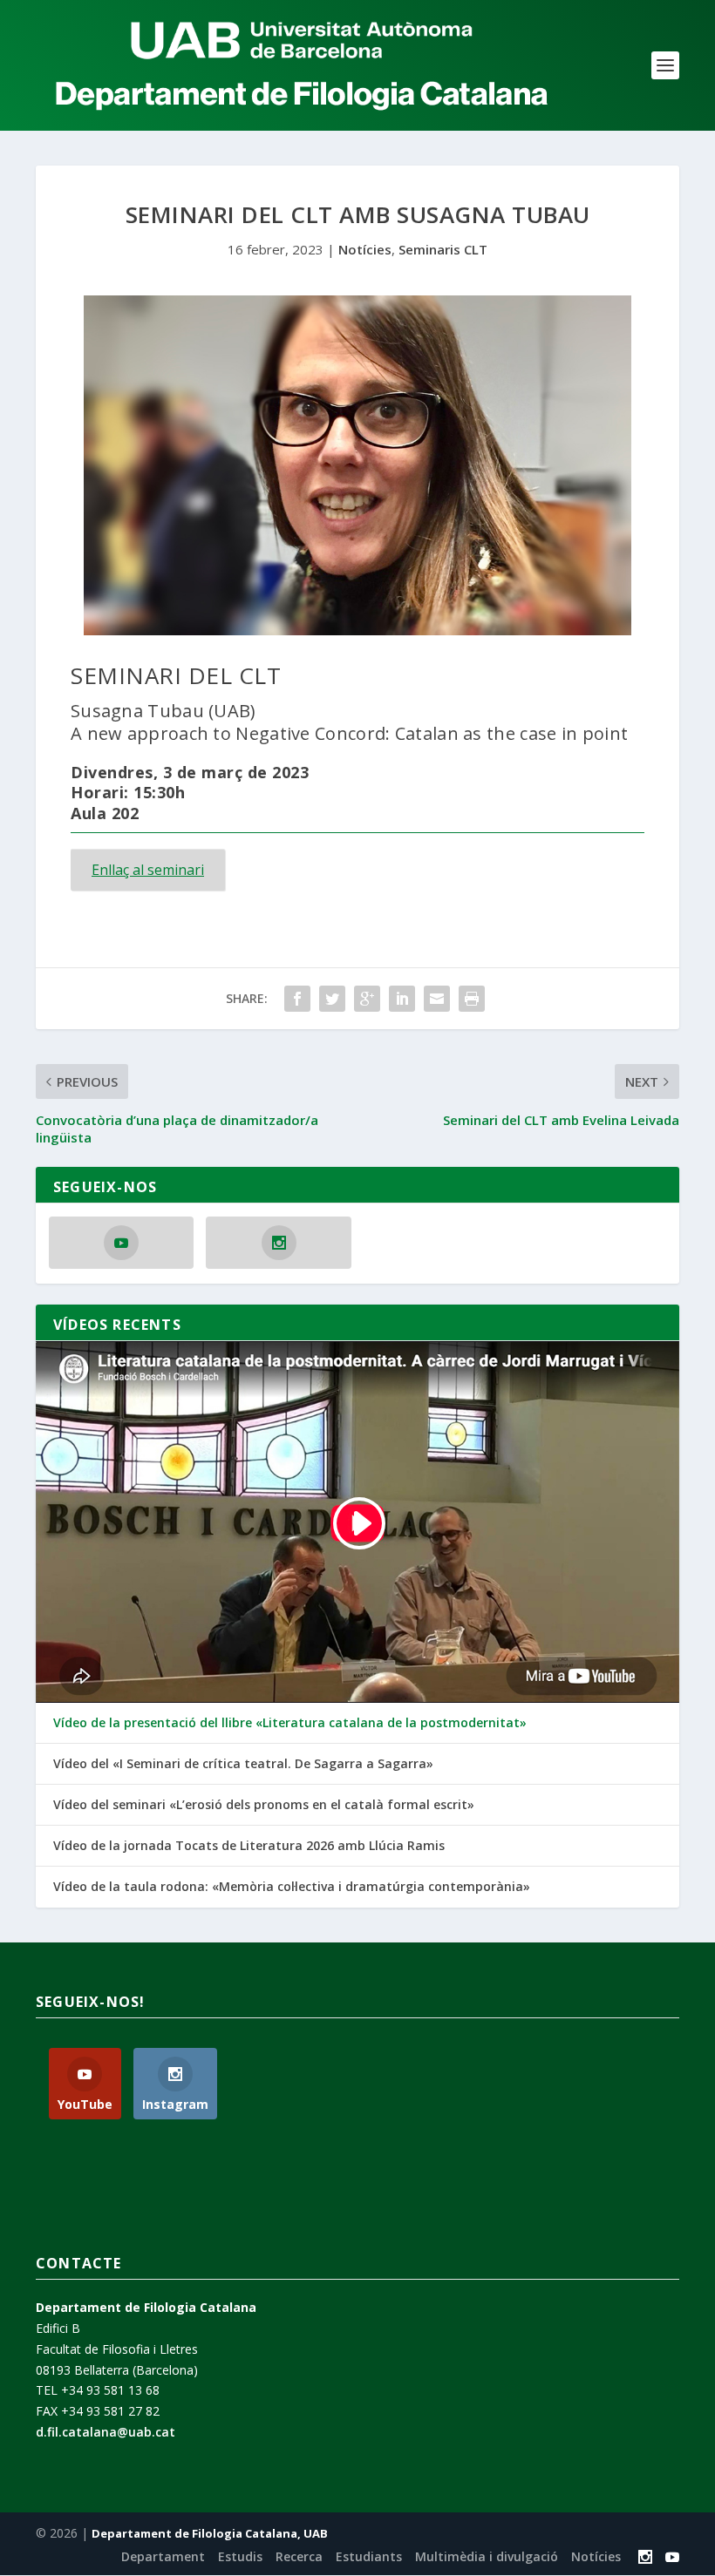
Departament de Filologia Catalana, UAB (210, 2533)
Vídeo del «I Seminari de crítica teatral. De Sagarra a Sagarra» (243, 1764)
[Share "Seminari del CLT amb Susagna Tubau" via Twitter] (332, 999)
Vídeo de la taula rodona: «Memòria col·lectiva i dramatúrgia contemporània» (292, 1887)
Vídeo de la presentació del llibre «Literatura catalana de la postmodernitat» (290, 1723)
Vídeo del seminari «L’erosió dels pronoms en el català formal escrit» (264, 1805)
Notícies (365, 249)
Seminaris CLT (443, 249)
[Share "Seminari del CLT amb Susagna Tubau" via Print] (472, 999)
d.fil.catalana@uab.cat (106, 2432)
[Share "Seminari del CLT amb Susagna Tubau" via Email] (437, 999)
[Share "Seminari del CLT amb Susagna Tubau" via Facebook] (297, 999)
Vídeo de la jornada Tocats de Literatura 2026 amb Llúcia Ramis (249, 1846)
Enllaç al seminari (148, 870)
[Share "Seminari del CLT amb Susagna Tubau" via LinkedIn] (402, 999)
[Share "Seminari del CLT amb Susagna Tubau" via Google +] (367, 999)
